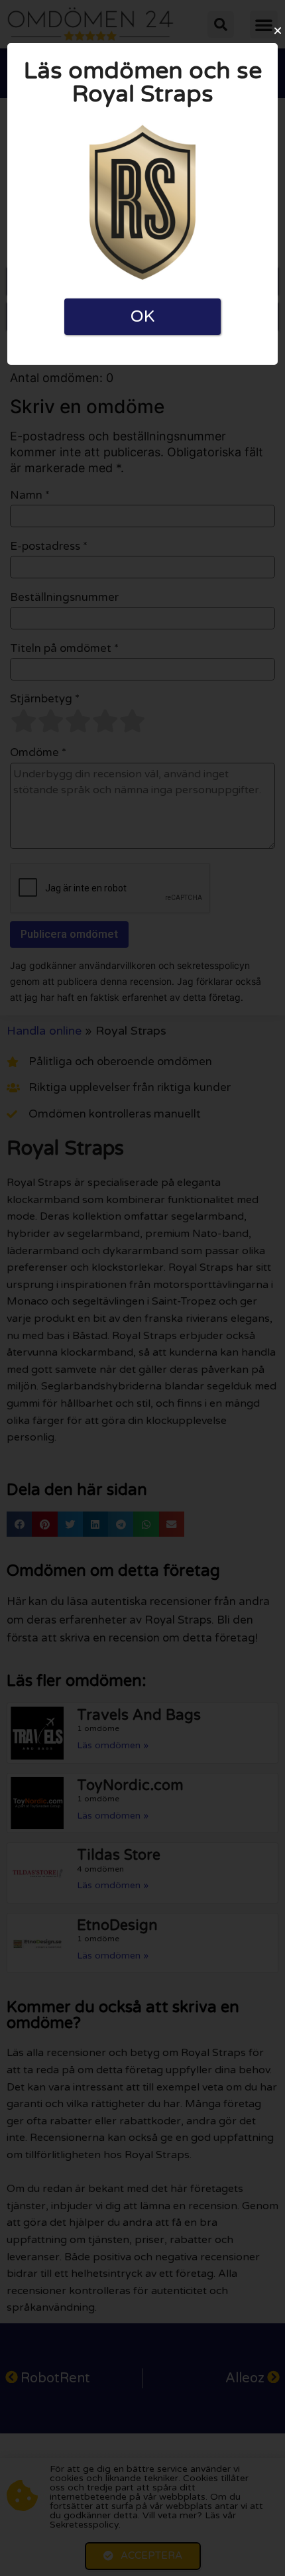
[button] (278, 31)
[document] (142, 1288)
